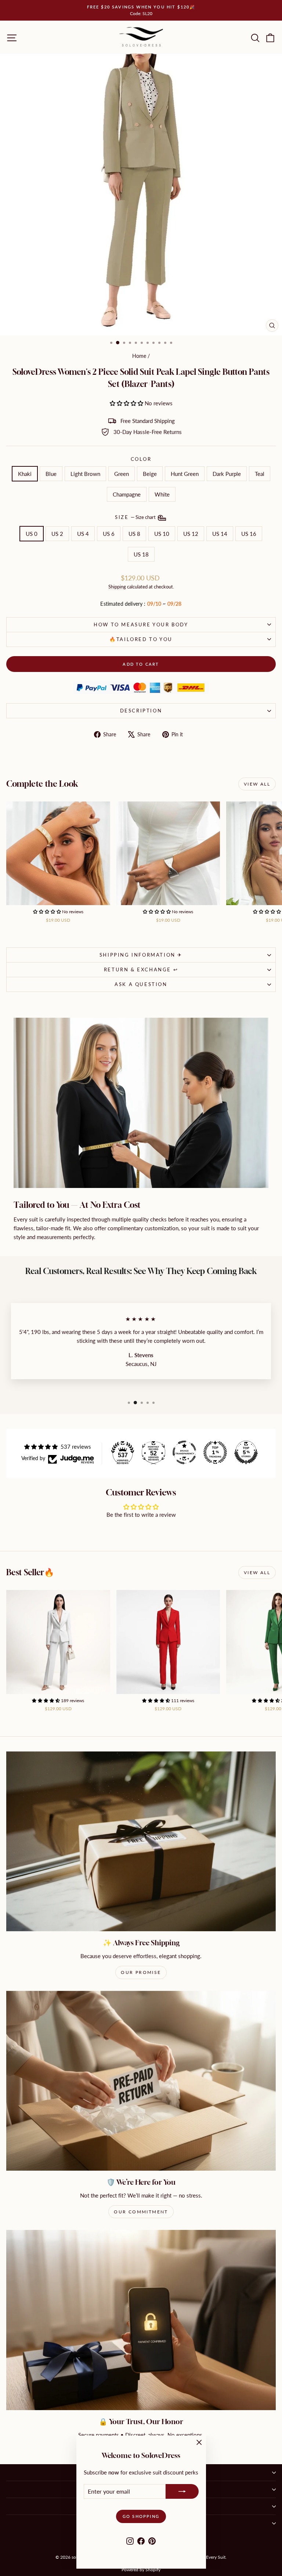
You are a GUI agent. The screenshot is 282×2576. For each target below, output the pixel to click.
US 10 (162, 534)
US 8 (134, 534)
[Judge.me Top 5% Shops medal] (246, 1452)
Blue (51, 474)
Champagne (127, 494)
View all (257, 784)
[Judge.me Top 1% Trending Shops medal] (215, 1452)
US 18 (141, 554)
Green (122, 474)
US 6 (109, 534)
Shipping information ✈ (141, 955)
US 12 (191, 534)
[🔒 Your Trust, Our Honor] (141, 2320)
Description (141, 711)
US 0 (32, 534)
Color (141, 459)
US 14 (220, 534)
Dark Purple (227, 474)
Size (136, 517)
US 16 (249, 534)
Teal (260, 474)
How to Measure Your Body (141, 625)
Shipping (117, 587)
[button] (127, 403)
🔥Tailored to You (141, 639)
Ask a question (141, 984)
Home (139, 356)
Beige (150, 474)
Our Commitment (141, 2212)
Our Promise (141, 1972)
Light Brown (85, 474)
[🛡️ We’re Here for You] (141, 2081)
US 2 (57, 534)
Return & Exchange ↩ (141, 969)
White (162, 494)
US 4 (83, 534)
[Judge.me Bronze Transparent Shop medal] (184, 1452)
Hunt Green (185, 474)
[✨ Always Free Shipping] (141, 1841)
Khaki (25, 474)
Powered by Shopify (141, 2570)
